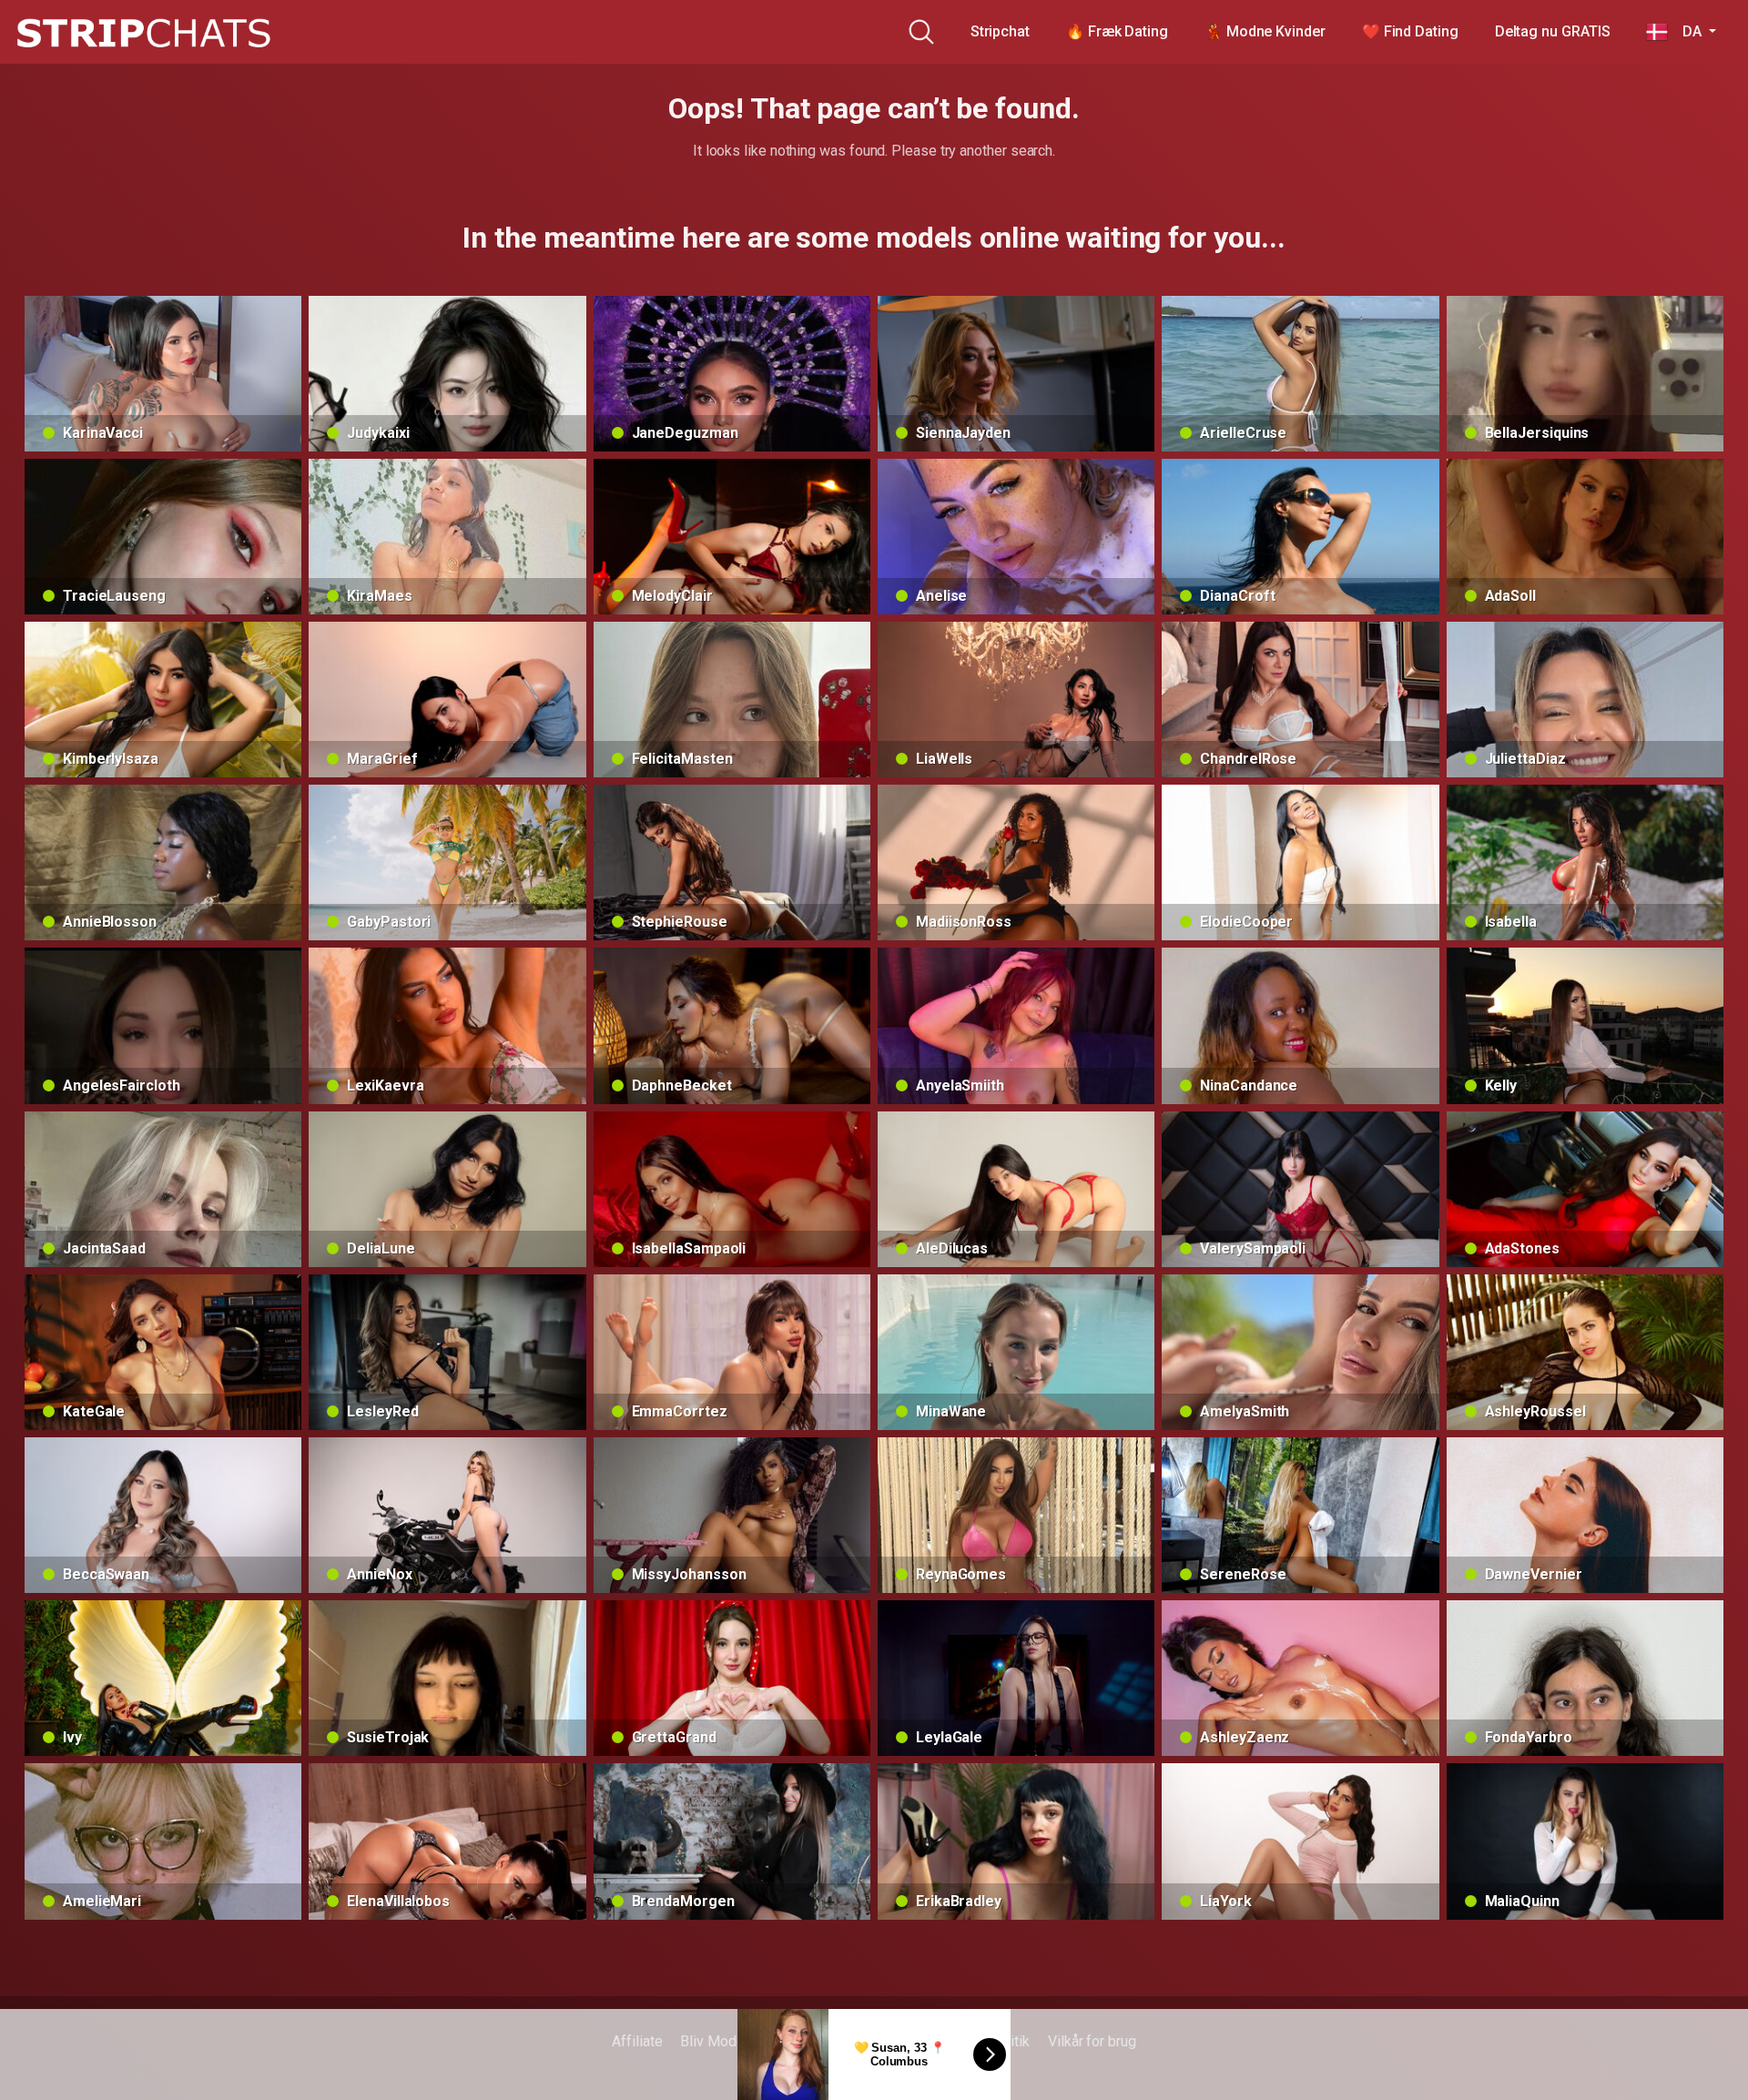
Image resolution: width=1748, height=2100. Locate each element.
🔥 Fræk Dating (1117, 31)
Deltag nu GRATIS (1553, 31)
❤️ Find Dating (1410, 31)
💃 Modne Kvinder (1265, 31)
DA (1686, 31)
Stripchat (1000, 31)
